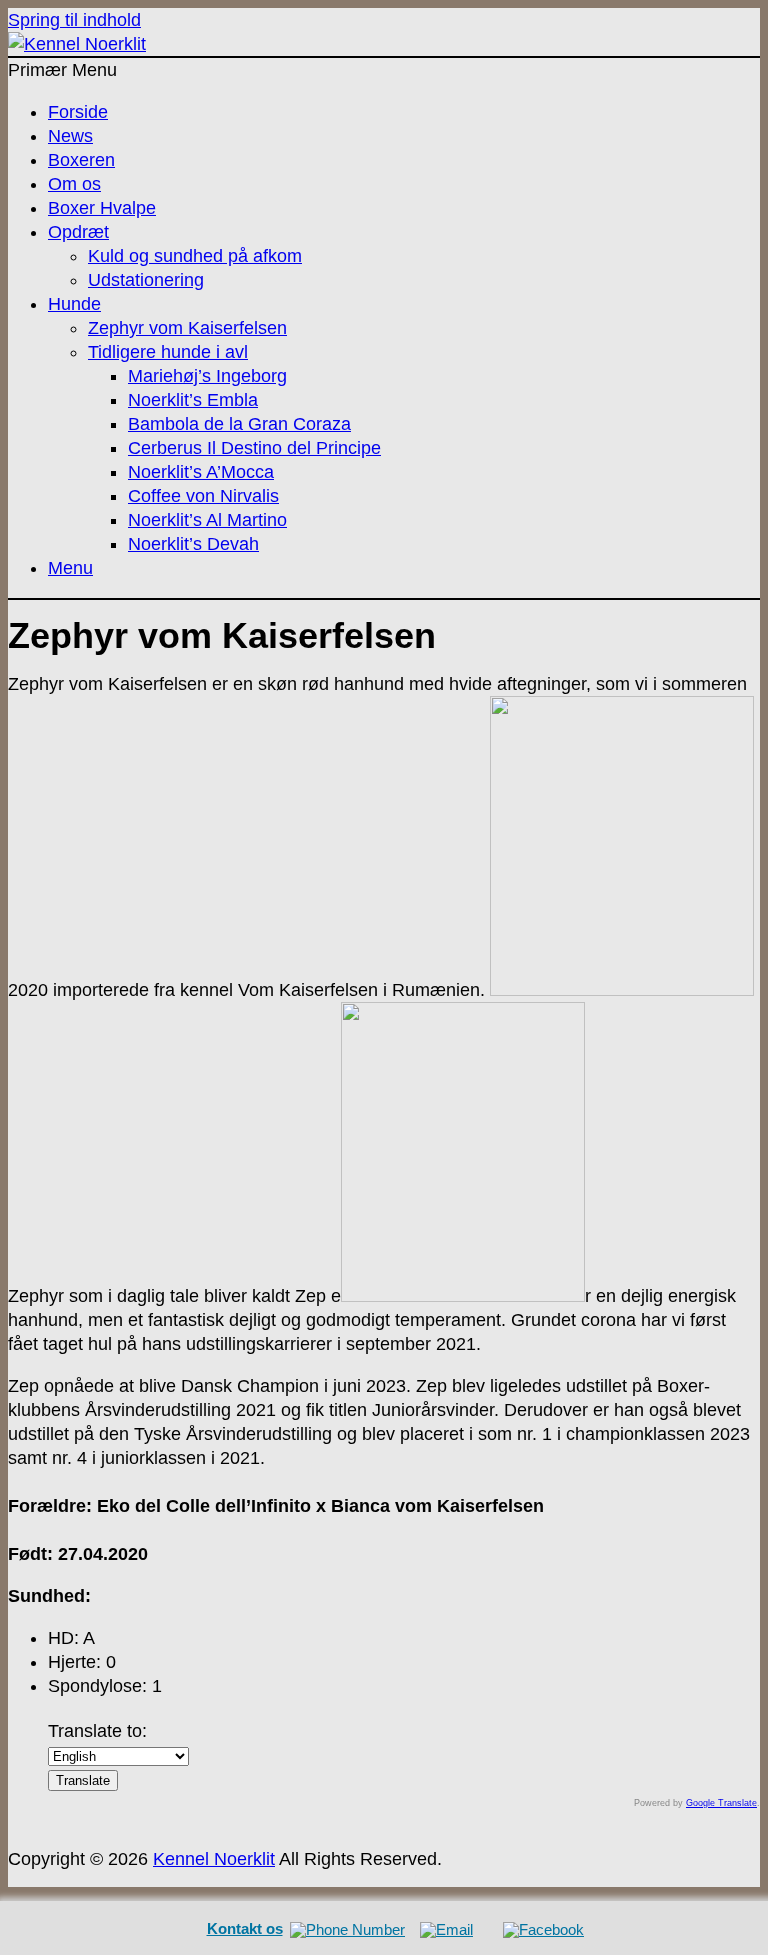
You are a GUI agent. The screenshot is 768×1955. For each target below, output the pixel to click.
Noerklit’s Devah (193, 544)
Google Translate (721, 1803)
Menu (70, 568)
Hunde (74, 304)
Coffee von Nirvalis (203, 496)
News (70, 136)
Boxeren (81, 160)
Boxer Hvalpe (102, 208)
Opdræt (78, 232)
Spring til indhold (74, 20)
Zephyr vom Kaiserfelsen (187, 328)
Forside (78, 112)
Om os (74, 184)
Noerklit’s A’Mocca (201, 472)
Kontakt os (245, 1928)
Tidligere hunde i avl (168, 352)
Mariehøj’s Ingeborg (207, 376)
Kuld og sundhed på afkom (195, 256)
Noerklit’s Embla (193, 400)
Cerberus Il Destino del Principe (254, 448)
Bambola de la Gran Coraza (239, 424)
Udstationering (146, 280)
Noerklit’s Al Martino (207, 520)
